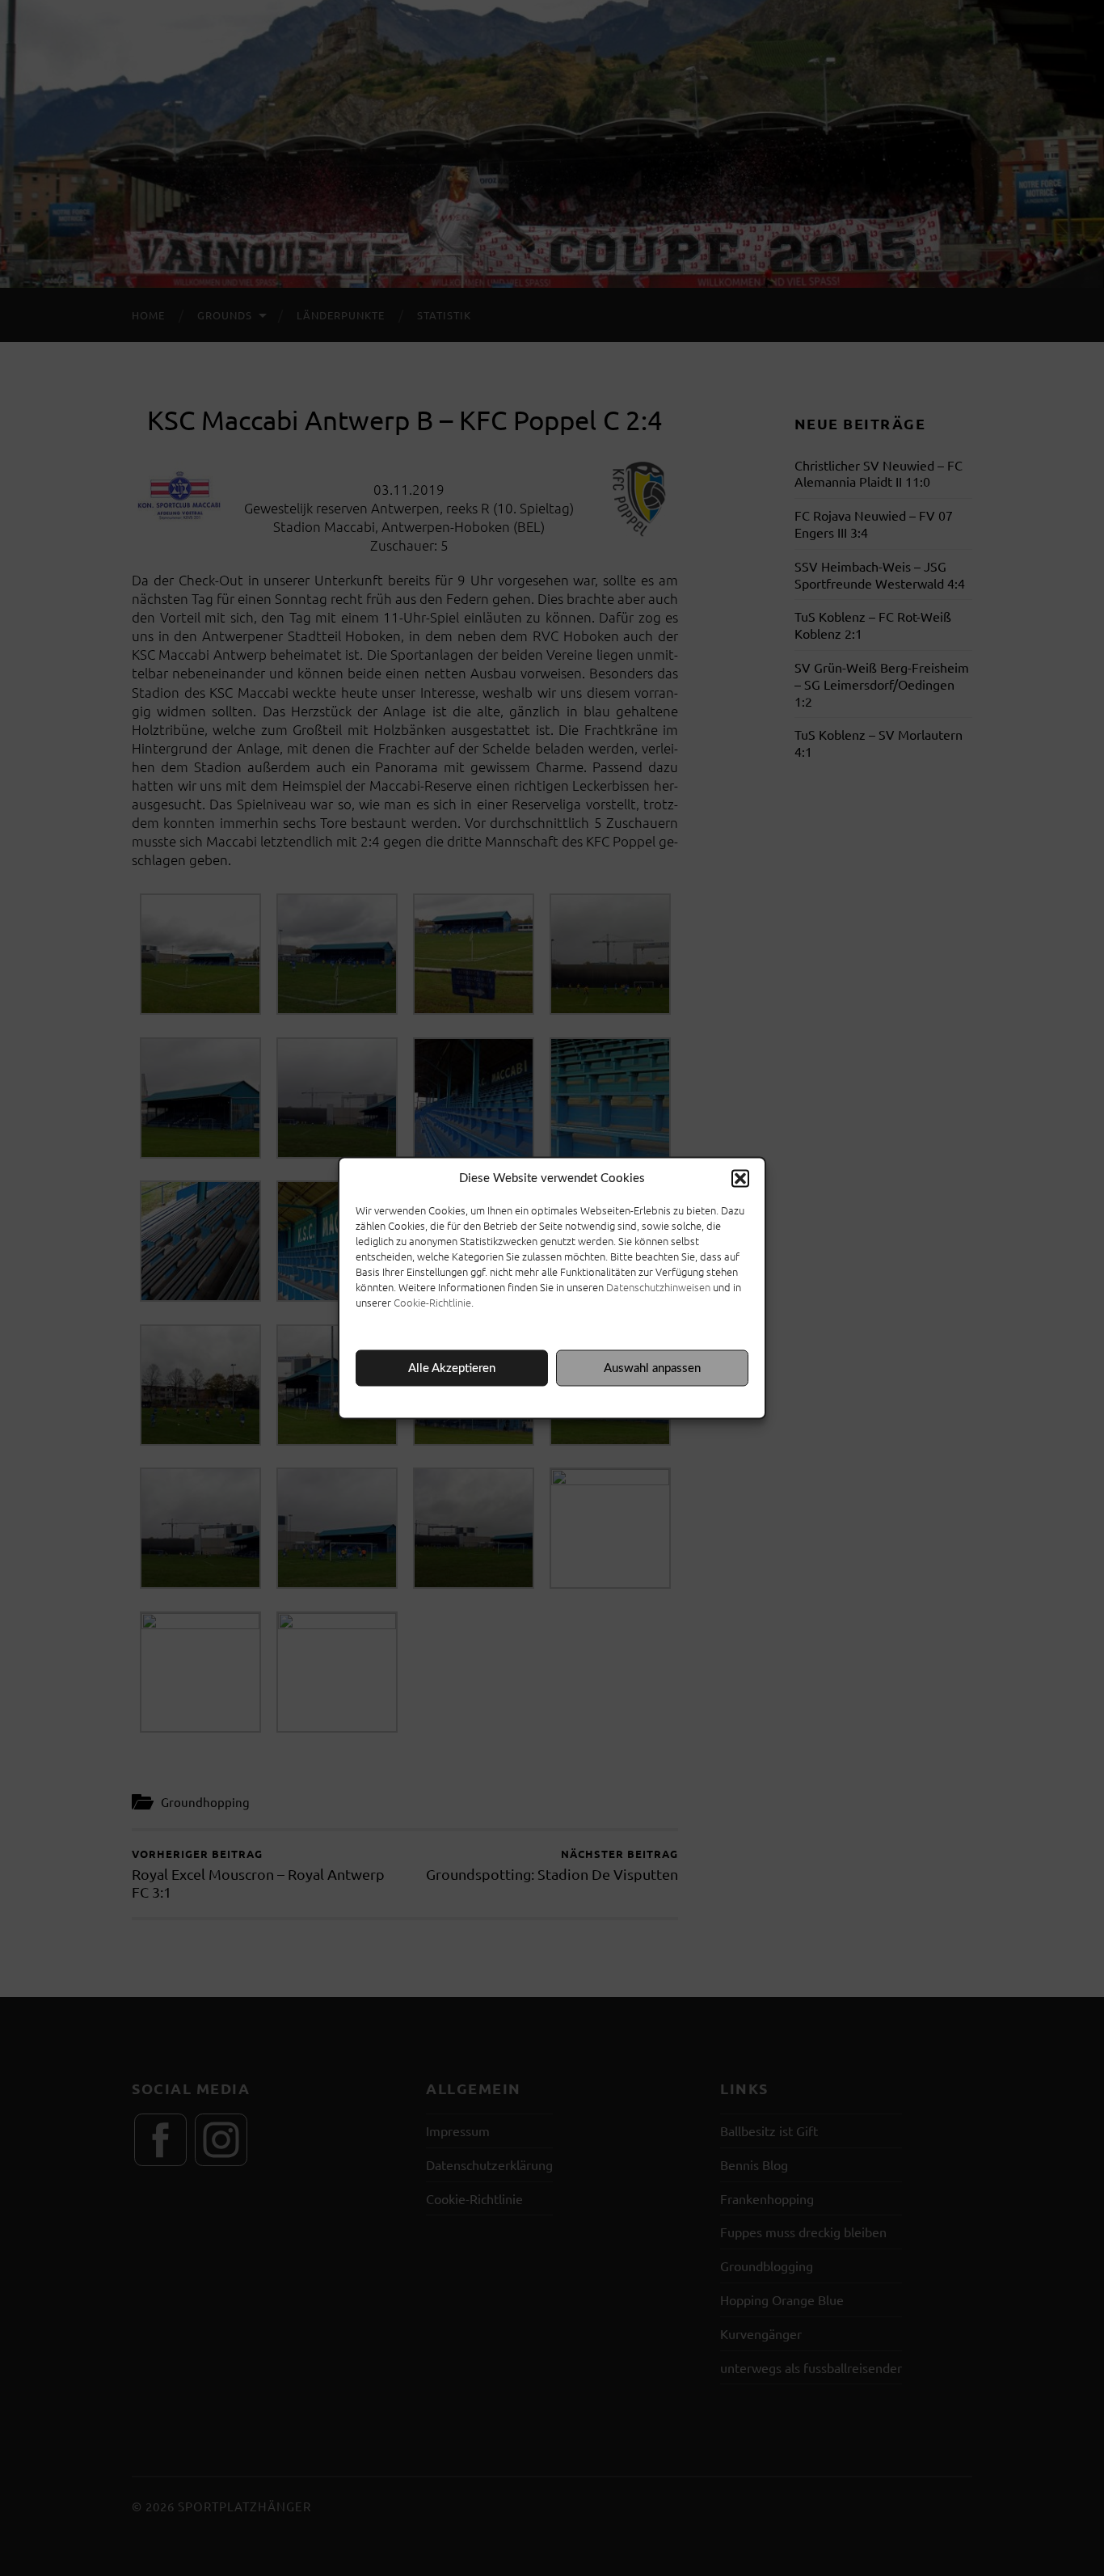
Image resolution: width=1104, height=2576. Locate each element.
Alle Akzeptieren (452, 1368)
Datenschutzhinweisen (658, 1287)
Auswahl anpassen (652, 1368)
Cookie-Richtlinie (432, 1302)
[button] (740, 1179)
